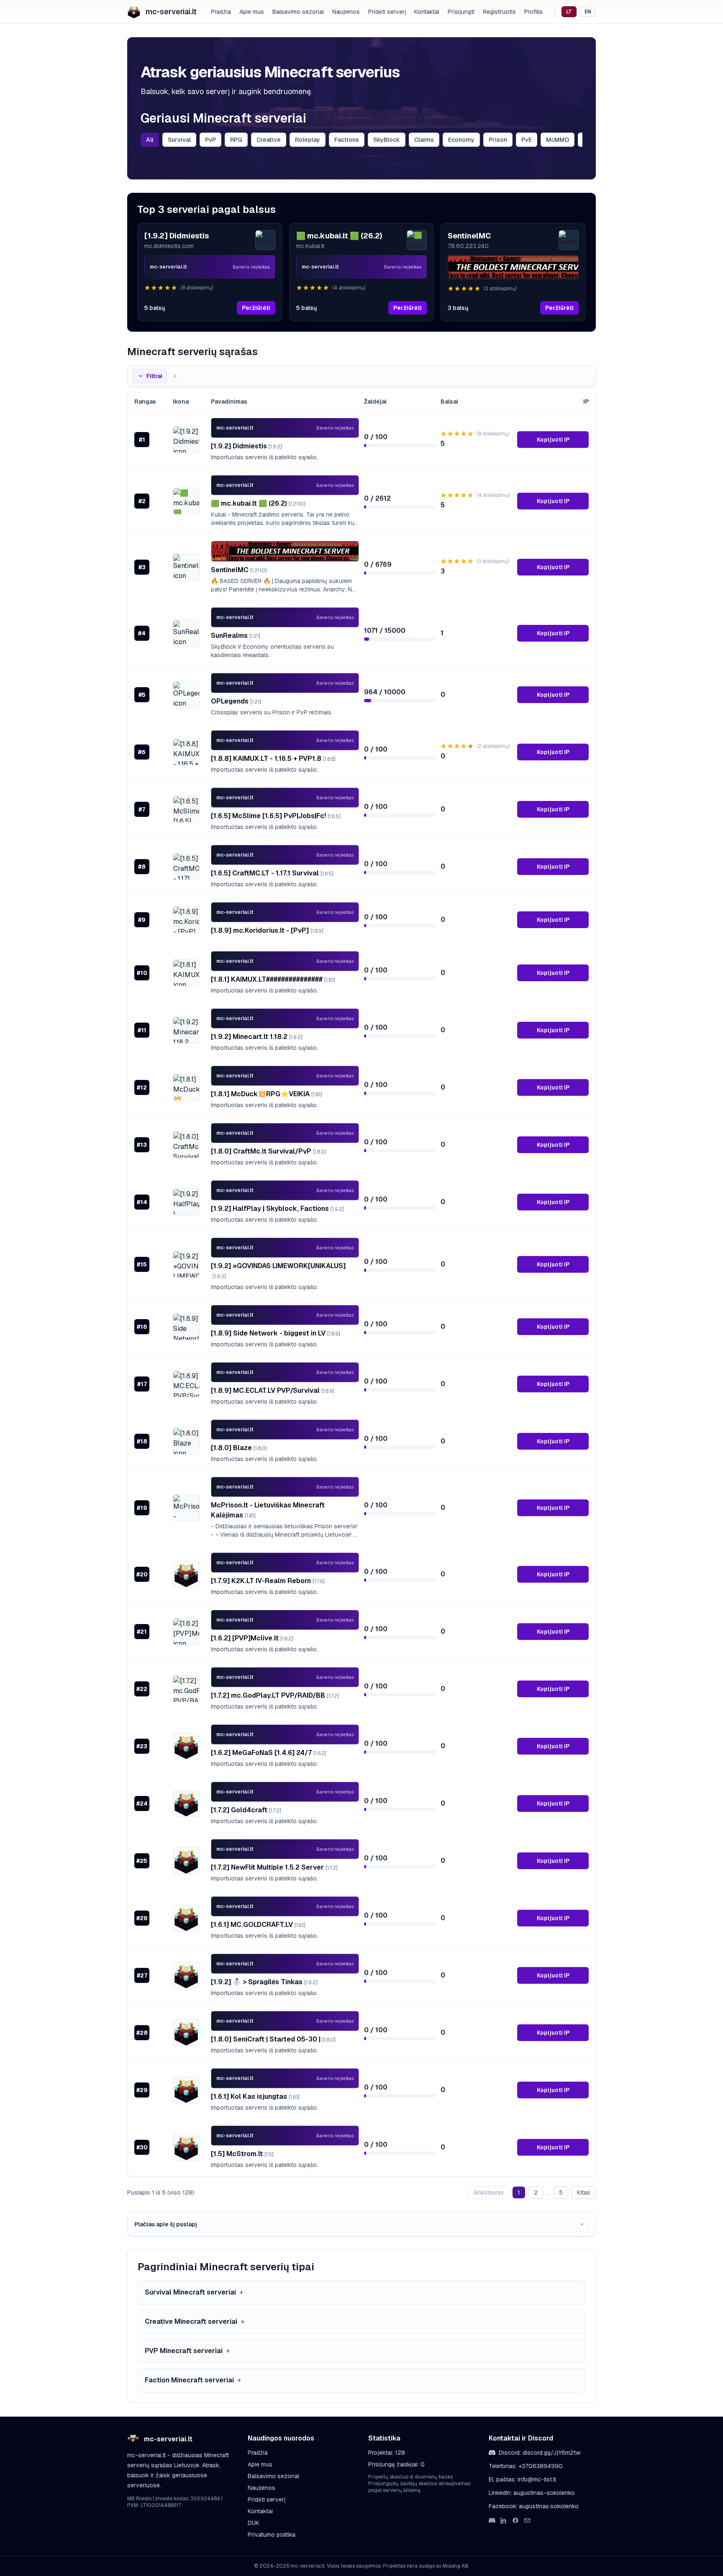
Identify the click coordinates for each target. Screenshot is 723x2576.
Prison (498, 140)
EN (588, 12)
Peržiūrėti (256, 308)
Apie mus (252, 12)
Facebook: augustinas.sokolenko (534, 2506)
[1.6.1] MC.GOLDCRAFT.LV (258, 1925)
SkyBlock (387, 140)
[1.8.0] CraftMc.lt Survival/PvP (269, 1151)
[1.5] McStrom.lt (242, 2154)
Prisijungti (461, 12)
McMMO (558, 140)
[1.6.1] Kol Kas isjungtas (255, 2096)
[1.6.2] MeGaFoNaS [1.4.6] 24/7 (269, 1753)
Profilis (533, 12)
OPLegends (236, 701)
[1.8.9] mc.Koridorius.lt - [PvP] (267, 930)
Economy (461, 140)
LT (569, 12)
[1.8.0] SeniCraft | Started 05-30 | (273, 2039)
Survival (179, 140)
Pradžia (221, 12)
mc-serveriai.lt (171, 12)
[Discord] (492, 2520)
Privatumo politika (272, 2535)
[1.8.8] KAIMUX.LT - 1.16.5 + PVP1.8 (273, 758)
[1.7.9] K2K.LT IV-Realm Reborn (268, 1581)
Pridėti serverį (387, 12)
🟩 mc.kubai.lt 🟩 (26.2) (258, 503)
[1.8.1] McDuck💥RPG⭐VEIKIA (267, 1094)
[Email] (527, 2520)
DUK (254, 2523)
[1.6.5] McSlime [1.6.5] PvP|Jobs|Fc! (276, 816)
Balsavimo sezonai (298, 12)
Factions (347, 140)
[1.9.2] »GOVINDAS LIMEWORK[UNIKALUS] (278, 1271)
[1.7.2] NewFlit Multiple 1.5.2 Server (274, 1867)
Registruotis (499, 12)
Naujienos (346, 12)
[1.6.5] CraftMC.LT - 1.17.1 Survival (272, 873)
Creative (269, 140)
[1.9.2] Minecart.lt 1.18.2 (257, 1037)
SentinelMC (239, 570)
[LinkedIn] (504, 2520)
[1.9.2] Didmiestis (246, 446)
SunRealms (236, 636)
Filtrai (154, 376)
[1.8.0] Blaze (239, 1448)
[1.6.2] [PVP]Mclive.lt (252, 1638)
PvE (527, 140)
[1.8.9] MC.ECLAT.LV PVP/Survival (273, 1390)
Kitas (584, 2192)
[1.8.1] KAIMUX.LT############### (273, 979)
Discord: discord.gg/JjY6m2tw (540, 2453)
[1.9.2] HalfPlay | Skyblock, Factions (277, 1209)
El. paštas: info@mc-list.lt (522, 2479)
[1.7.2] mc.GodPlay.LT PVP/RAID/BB (275, 1695)
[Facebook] (515, 2520)
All (150, 140)
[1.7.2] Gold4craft (246, 1810)
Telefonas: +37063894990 (526, 2466)
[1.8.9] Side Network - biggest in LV (276, 1333)
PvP (210, 140)
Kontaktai (427, 12)
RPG (236, 140)
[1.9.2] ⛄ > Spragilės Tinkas (264, 1982)
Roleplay (308, 140)
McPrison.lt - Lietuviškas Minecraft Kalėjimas (268, 1510)
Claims (424, 140)
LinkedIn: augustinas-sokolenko (532, 2493)
